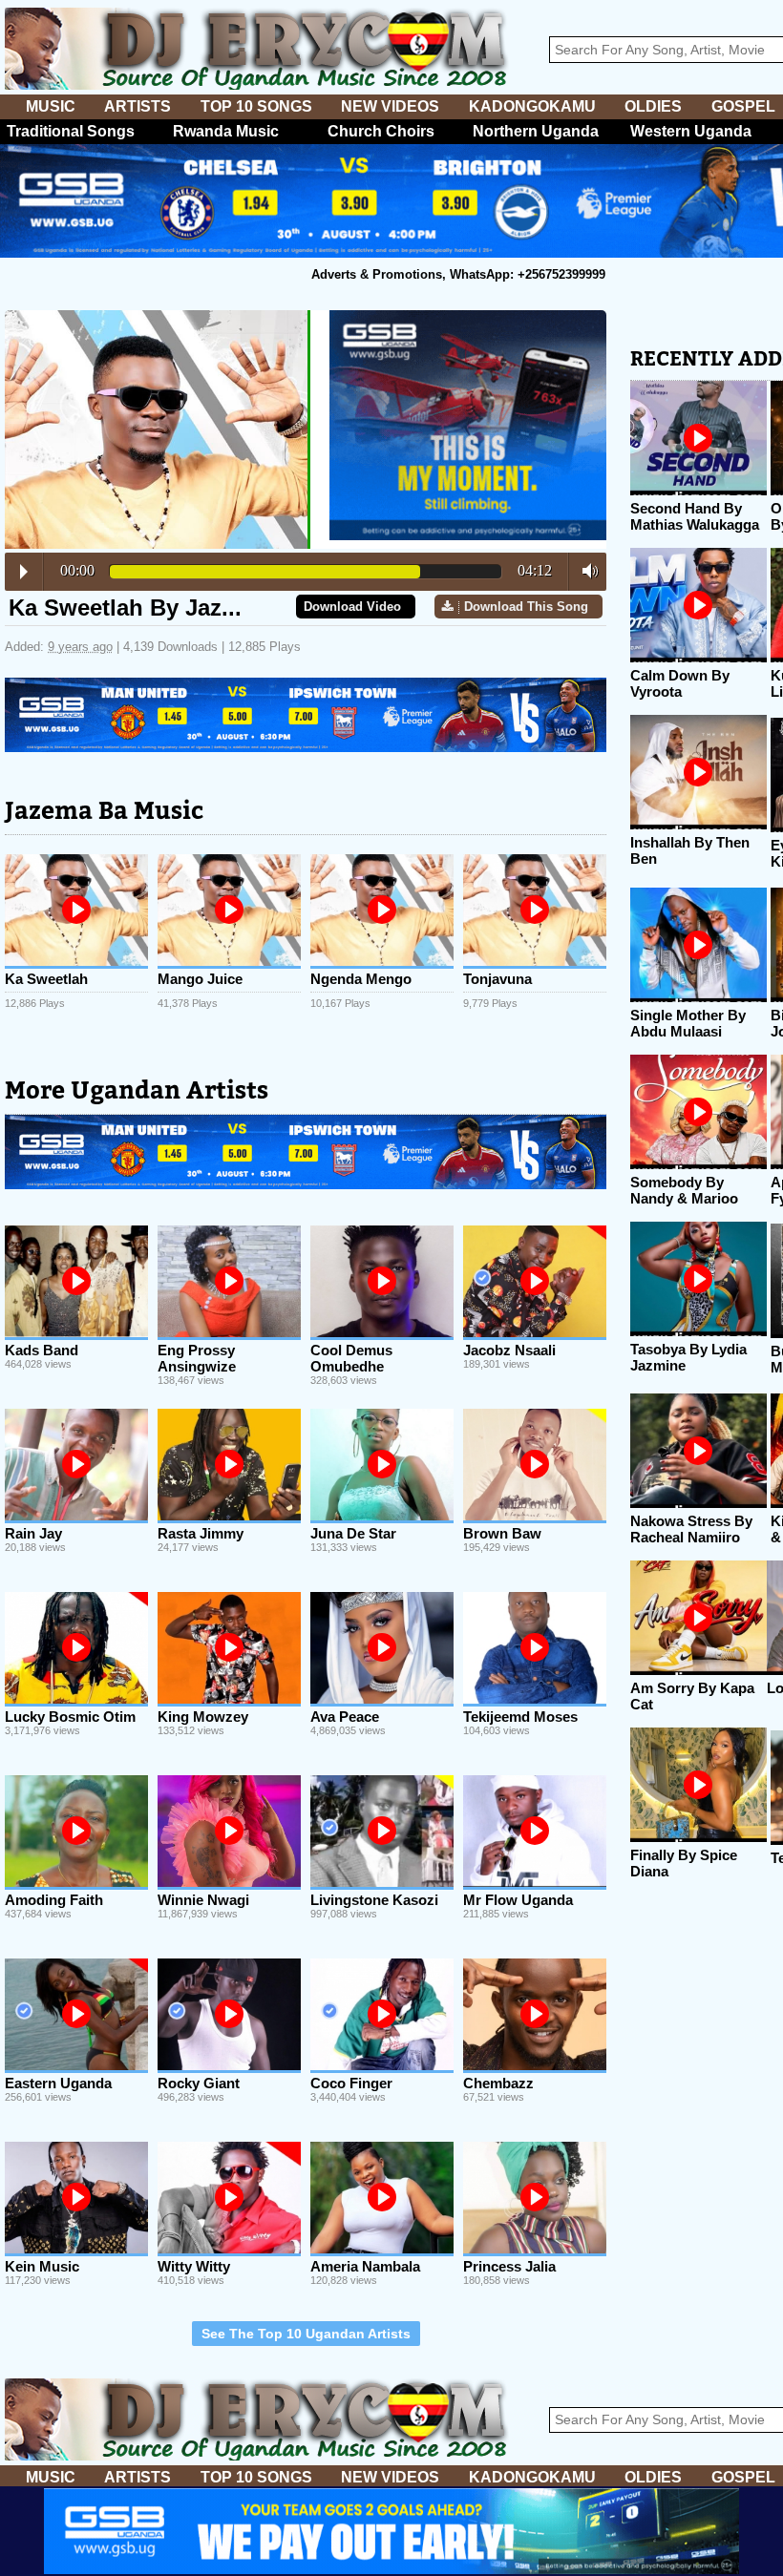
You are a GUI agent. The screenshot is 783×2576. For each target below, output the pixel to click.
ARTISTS (138, 106)
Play (24, 572)
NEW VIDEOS (390, 106)
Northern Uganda (536, 131)
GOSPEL (743, 106)
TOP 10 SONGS (256, 106)
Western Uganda (691, 131)
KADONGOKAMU (532, 106)
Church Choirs (381, 131)
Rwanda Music (226, 131)
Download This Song (526, 607)
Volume (585, 571)
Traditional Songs (71, 131)
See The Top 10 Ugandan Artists (306, 2334)
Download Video (352, 607)
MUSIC (51, 106)
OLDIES (653, 106)
